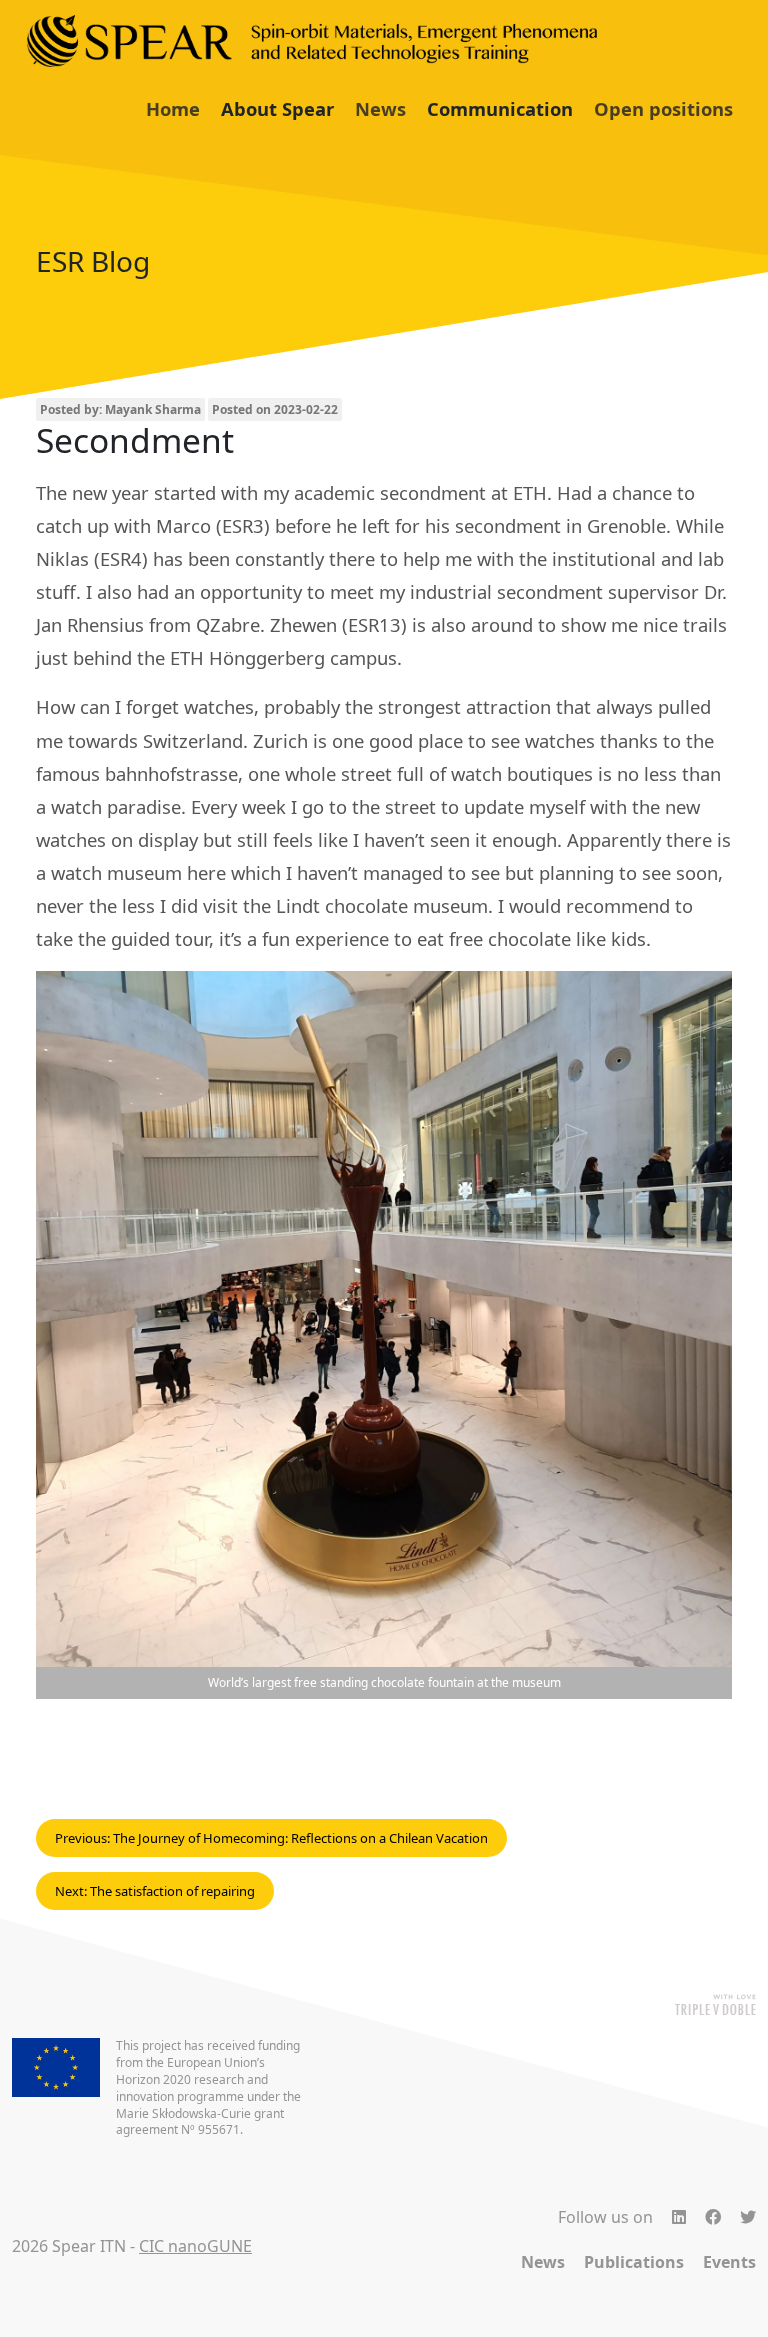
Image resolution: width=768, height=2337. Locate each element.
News (380, 108)
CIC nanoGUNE (195, 2246)
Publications (634, 2262)
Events (729, 2262)
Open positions (663, 108)
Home (173, 108)
